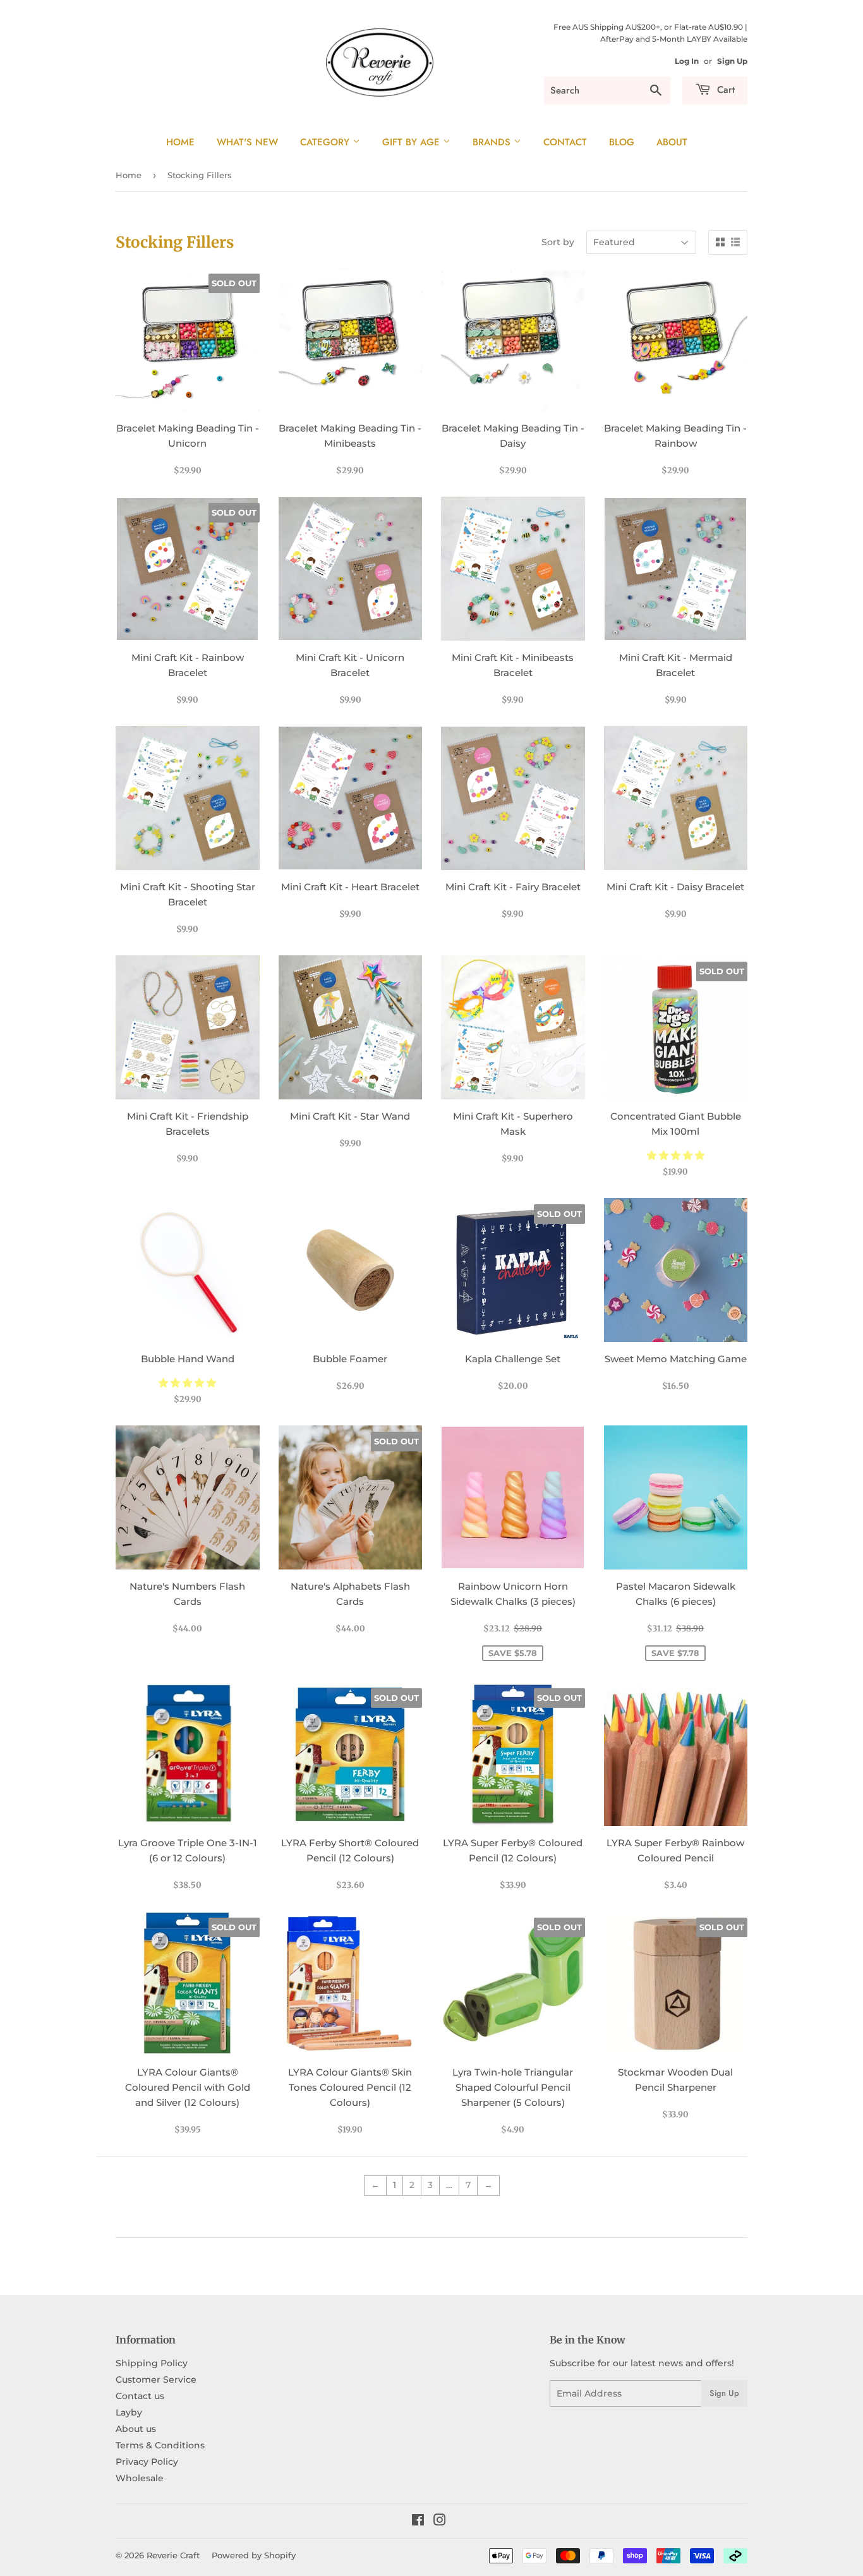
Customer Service (156, 2379)
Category (326, 142)
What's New (247, 142)
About (672, 142)
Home (180, 142)
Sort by (558, 242)
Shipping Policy (152, 2363)
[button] (676, 1155)
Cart (724, 90)
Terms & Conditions (160, 2445)
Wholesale (140, 2478)
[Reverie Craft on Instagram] (440, 2522)
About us (136, 2429)
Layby (129, 2412)
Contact (565, 142)
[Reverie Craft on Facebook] (418, 2522)
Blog (622, 142)
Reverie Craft (173, 2555)
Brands (493, 142)
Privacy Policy (147, 2462)
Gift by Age (413, 142)
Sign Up (732, 61)
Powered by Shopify (254, 2555)
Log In (687, 61)
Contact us (140, 2396)
